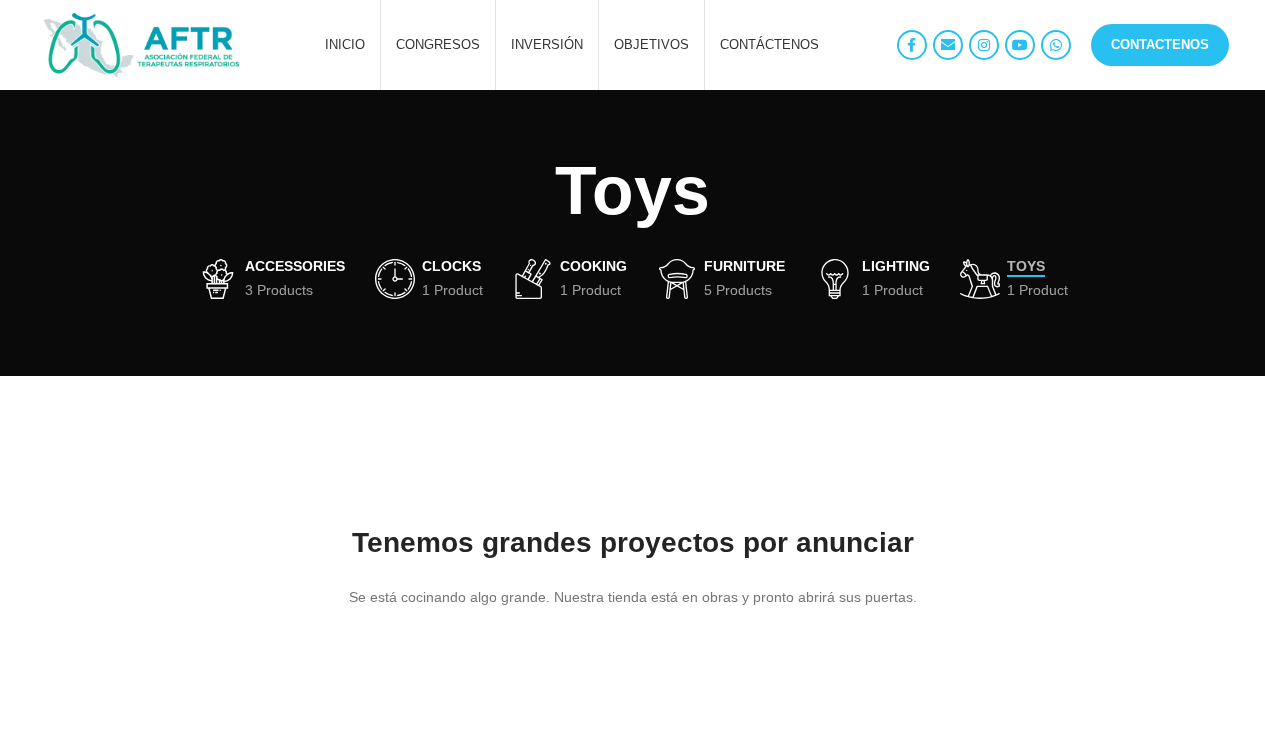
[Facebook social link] (912, 45)
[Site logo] (142, 44)
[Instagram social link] (984, 45)
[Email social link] (948, 45)
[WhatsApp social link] (1056, 45)
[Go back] (530, 191)
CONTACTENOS (1160, 44)
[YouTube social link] (1020, 45)
